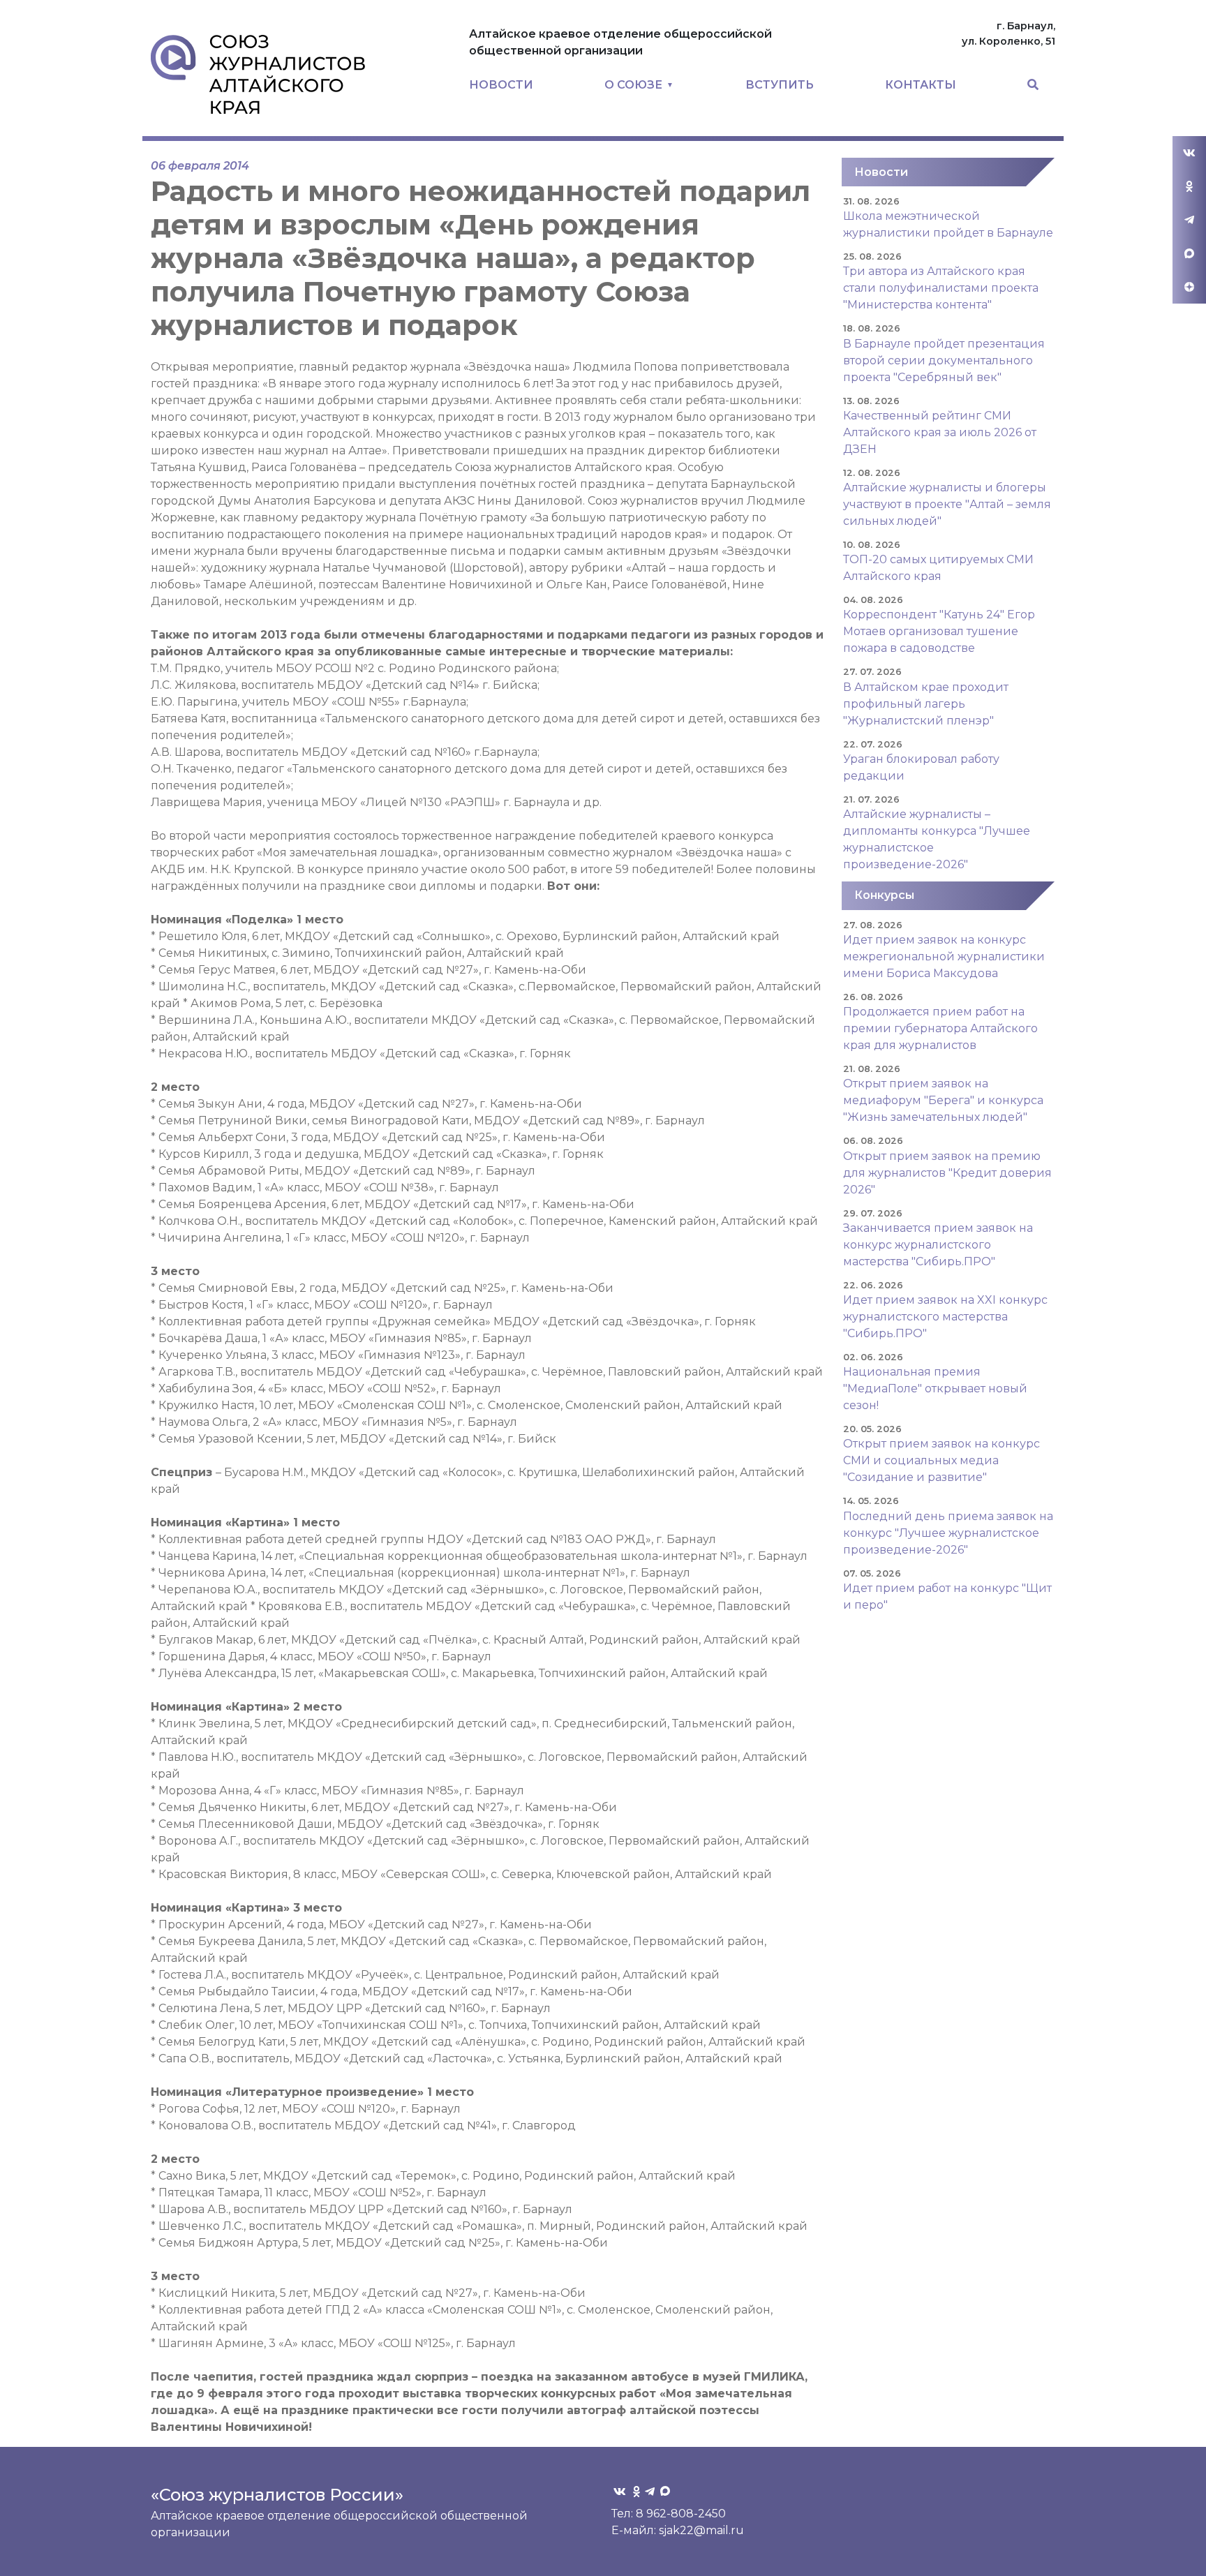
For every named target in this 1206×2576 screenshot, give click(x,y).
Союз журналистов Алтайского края (258, 74)
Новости (881, 172)
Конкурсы (884, 895)
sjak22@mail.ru (701, 2530)
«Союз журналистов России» (277, 2495)
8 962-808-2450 (681, 2514)
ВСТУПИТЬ (780, 85)
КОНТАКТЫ (921, 85)
